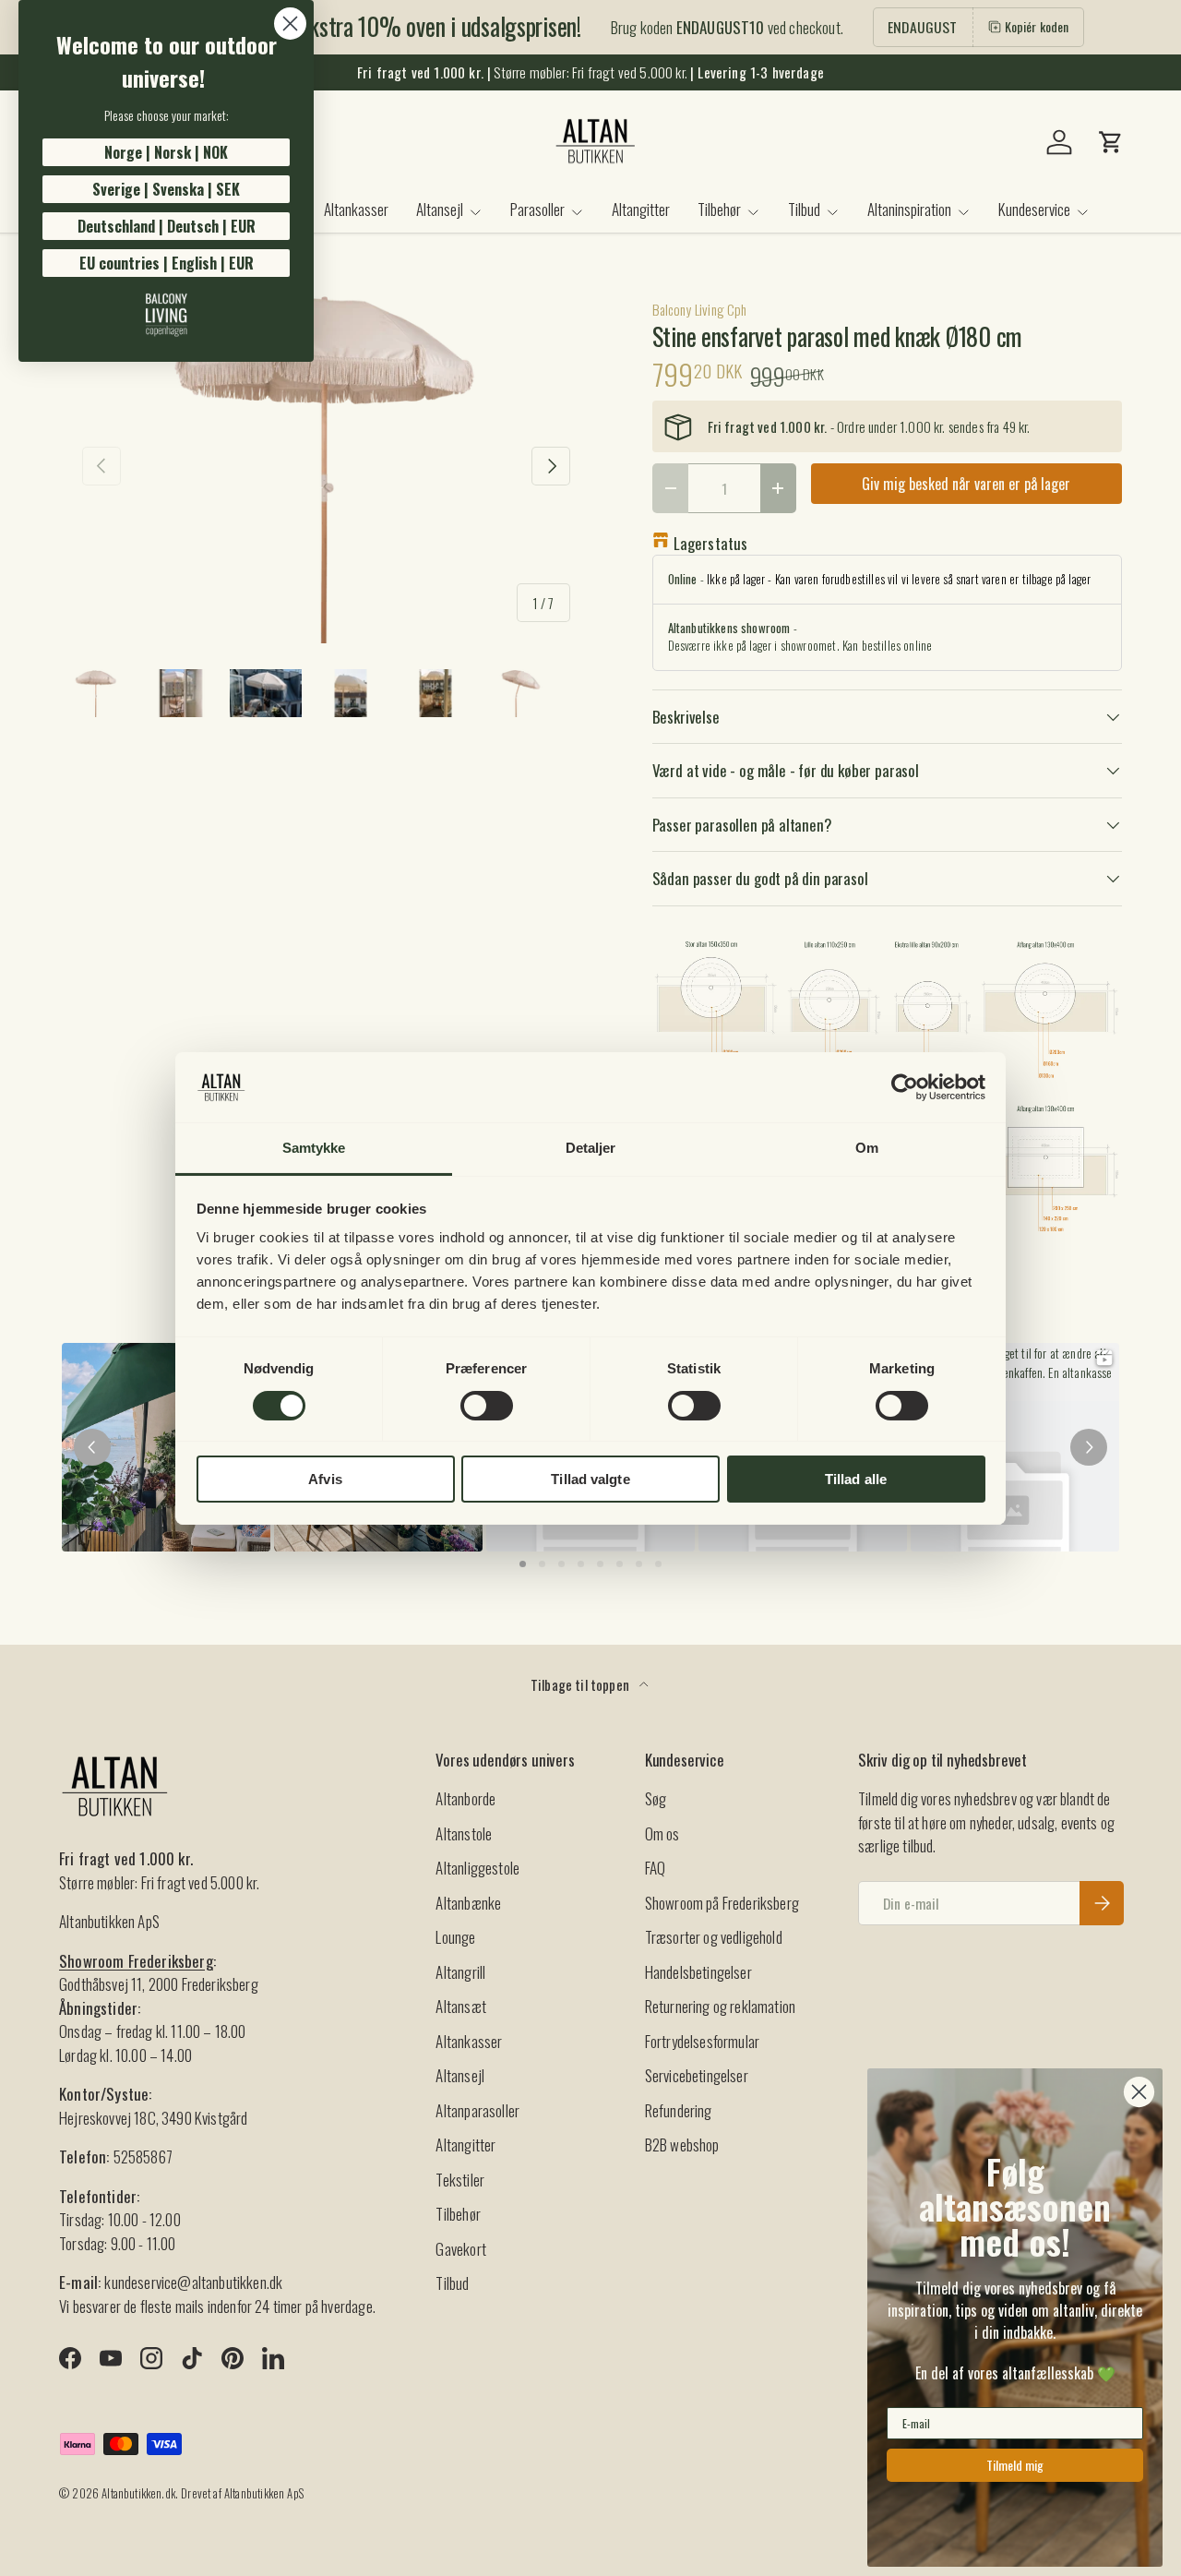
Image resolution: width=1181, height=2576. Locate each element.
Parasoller (537, 209)
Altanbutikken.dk (138, 2493)
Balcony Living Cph (700, 309)
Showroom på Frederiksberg (722, 1903)
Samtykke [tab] (314, 1148)
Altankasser (356, 209)
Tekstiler (460, 2180)
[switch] (487, 1406)
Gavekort (460, 2249)
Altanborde (465, 1798)
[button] (1111, 142)
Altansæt (460, 2006)
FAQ (656, 1868)
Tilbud (804, 209)
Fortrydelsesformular (702, 2041)
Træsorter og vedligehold (714, 1937)
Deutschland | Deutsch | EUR (167, 226)
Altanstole (464, 1833)
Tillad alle (856, 1479)
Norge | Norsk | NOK (166, 152)
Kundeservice (1034, 209)
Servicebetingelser (697, 2075)
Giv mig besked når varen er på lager (966, 484)
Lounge (455, 1937)
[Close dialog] (290, 24)
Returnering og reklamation (720, 2006)
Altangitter (641, 209)
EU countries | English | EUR (167, 263)
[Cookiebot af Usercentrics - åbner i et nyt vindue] (905, 1087)
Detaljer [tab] (591, 1148)
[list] (326, 466)
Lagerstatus (711, 543)
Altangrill (460, 1972)
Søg (656, 1798)
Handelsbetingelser (698, 1972)
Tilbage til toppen (581, 1684)
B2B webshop (682, 2145)
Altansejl (440, 209)
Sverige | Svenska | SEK (166, 189)
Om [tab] (867, 1148)
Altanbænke (468, 1903)
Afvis (325, 1479)
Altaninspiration (909, 209)
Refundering (679, 2110)
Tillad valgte (590, 1479)
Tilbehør (719, 209)
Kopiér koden (1037, 26)
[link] (166, 315)
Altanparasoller (477, 2110)
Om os (662, 1833)
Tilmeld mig (1015, 2465)
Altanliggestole (477, 1868)
